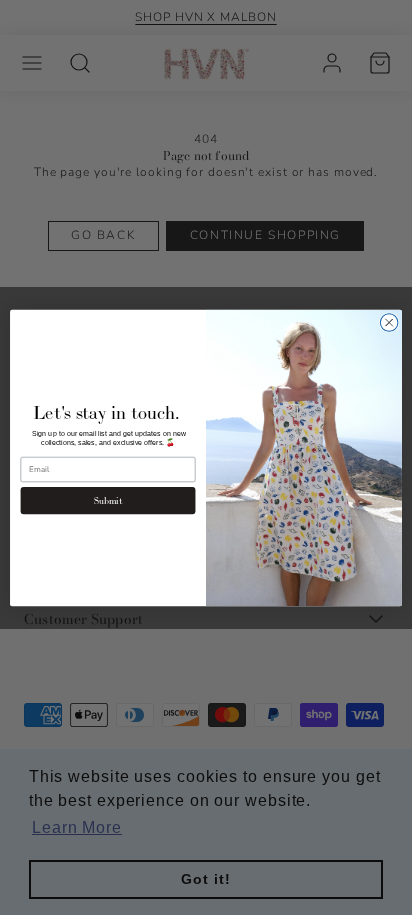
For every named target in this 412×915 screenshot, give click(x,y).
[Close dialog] (389, 322)
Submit (108, 500)
